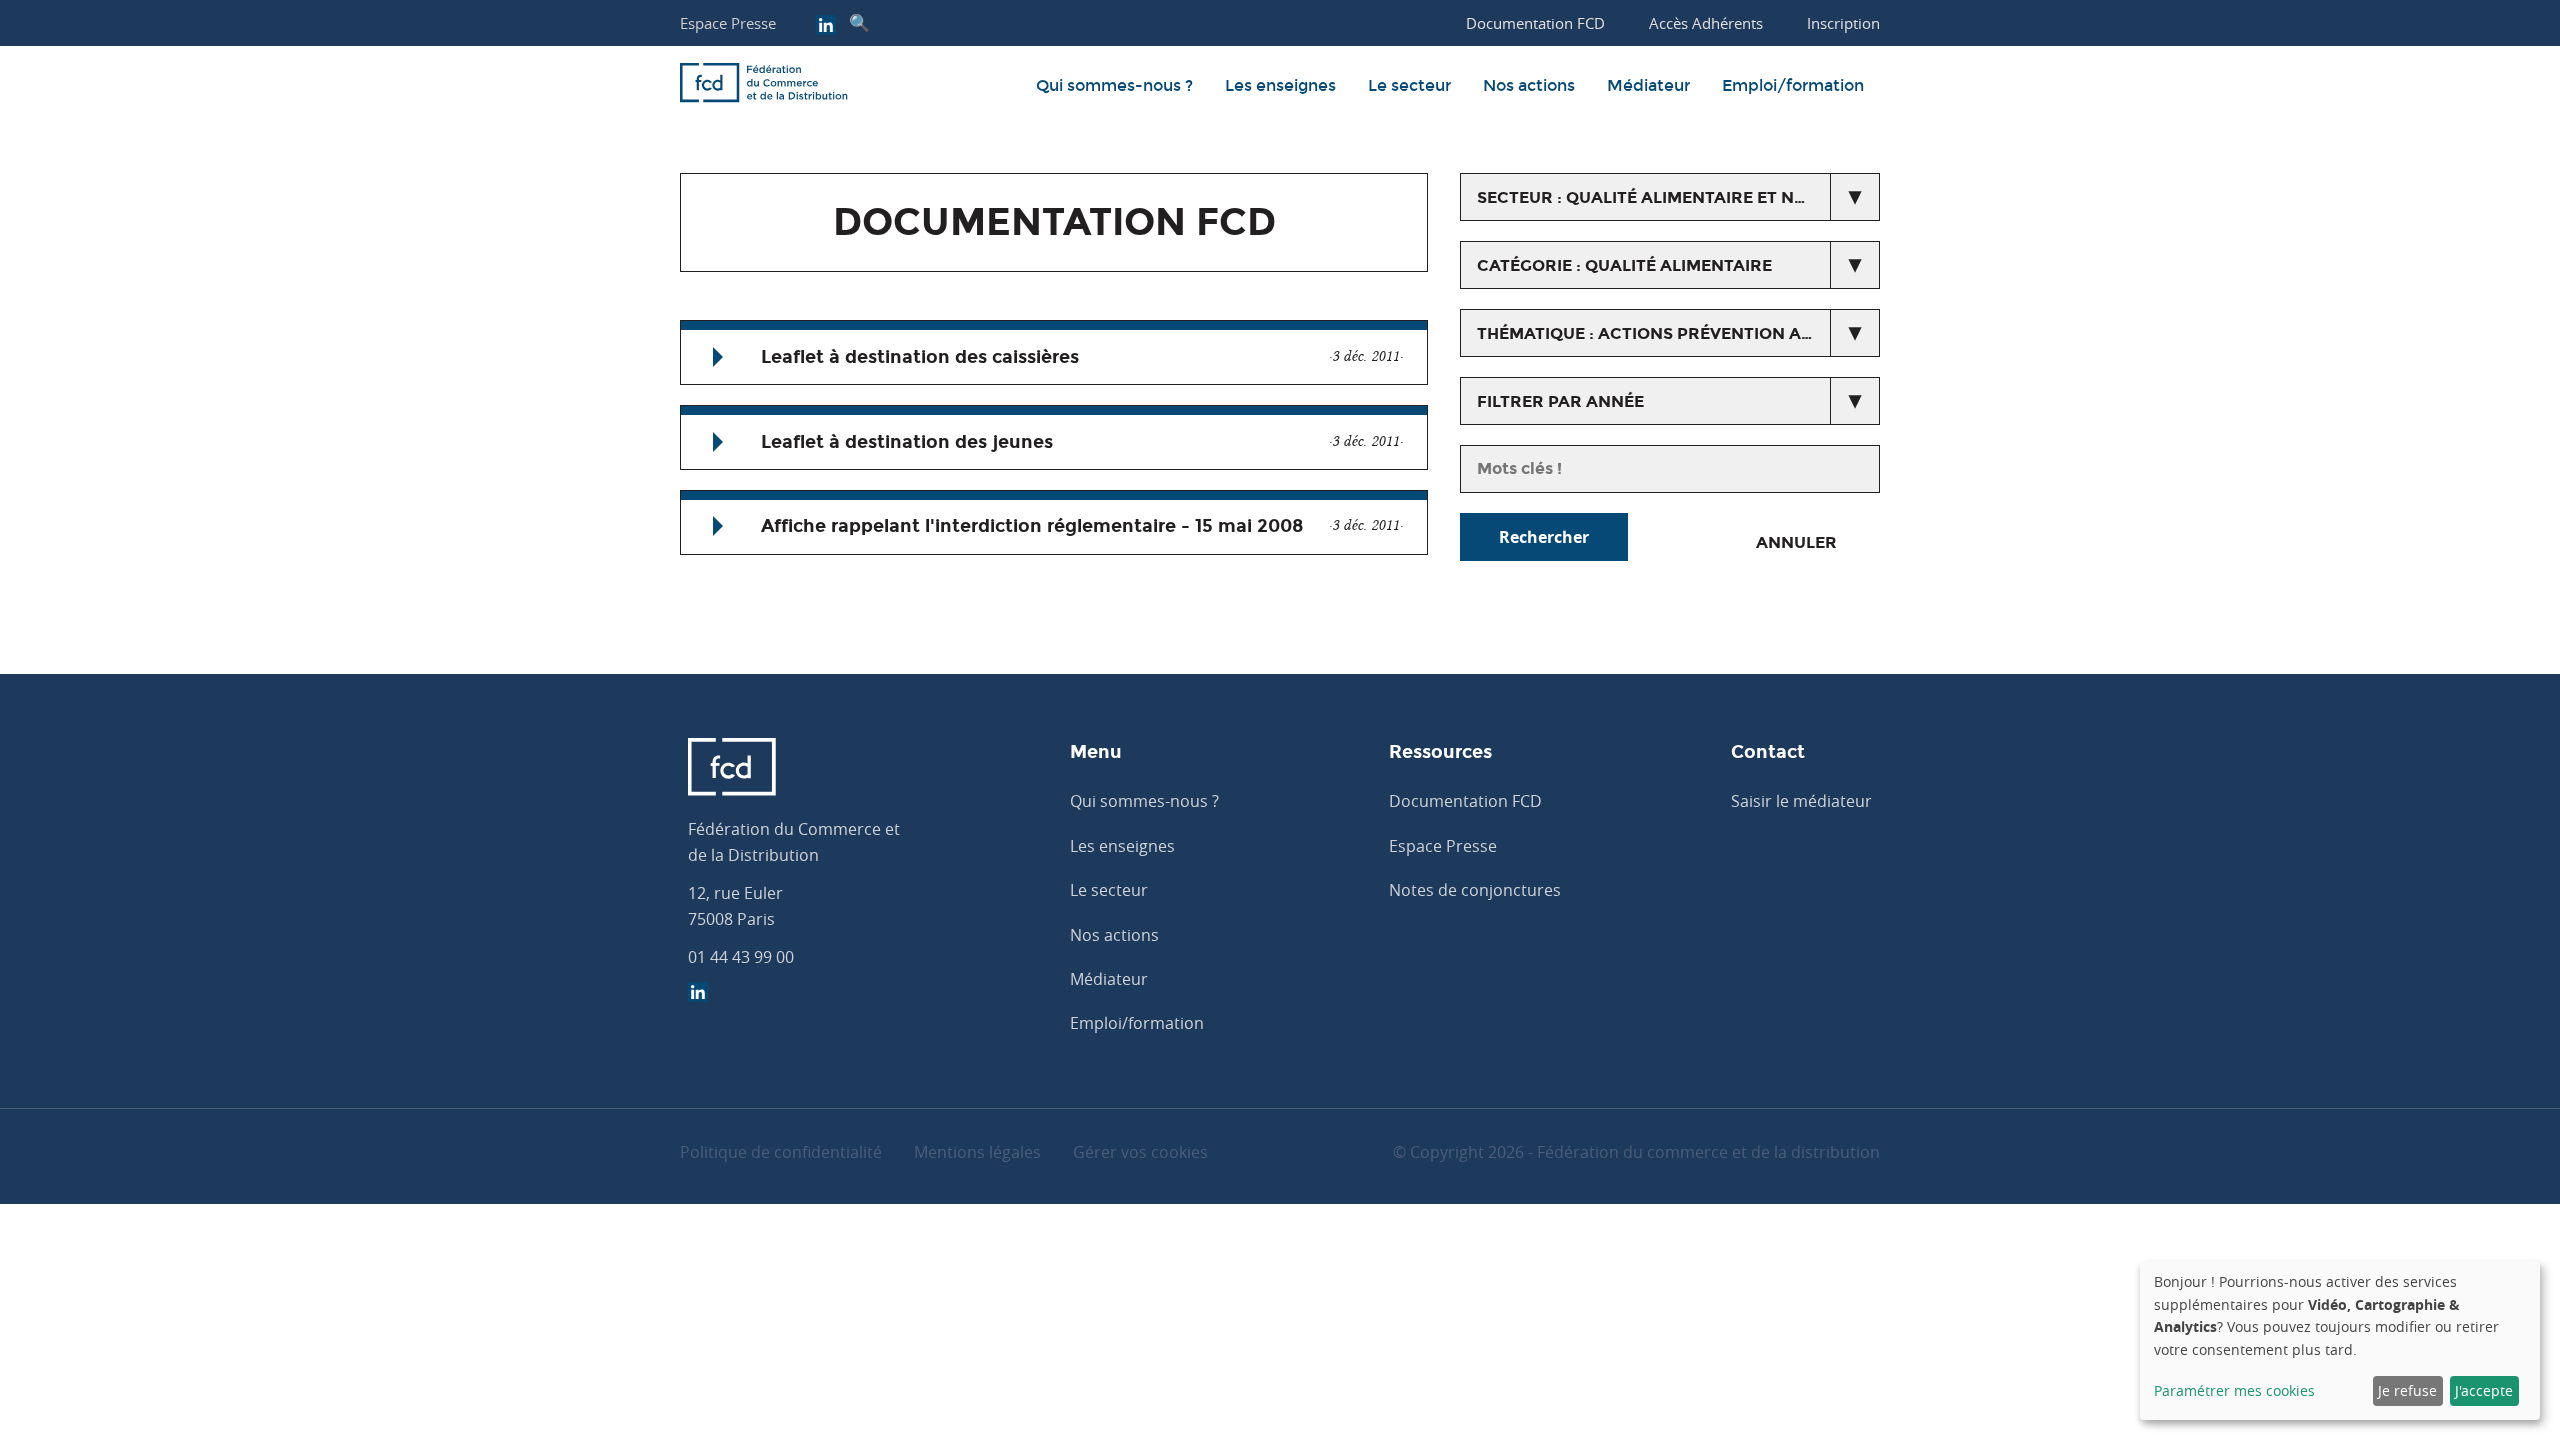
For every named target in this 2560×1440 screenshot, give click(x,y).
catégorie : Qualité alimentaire (1624, 265)
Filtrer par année (1560, 401)
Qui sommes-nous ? (1114, 85)
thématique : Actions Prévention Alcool (1667, 333)
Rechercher (1544, 537)
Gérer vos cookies (1140, 1152)
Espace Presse (728, 23)
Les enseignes (1280, 85)
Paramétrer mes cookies (2234, 1390)
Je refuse (2407, 1390)
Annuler (1796, 542)
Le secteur (1409, 85)
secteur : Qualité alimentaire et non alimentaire (1678, 197)
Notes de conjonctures (1475, 890)
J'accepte (2484, 1390)
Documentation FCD (1465, 801)
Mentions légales (977, 1152)
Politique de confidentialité (781, 1152)
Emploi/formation (1793, 85)
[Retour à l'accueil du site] (764, 86)
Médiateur (1648, 85)
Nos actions (1529, 85)
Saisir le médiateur (1801, 801)
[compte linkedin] (826, 27)
